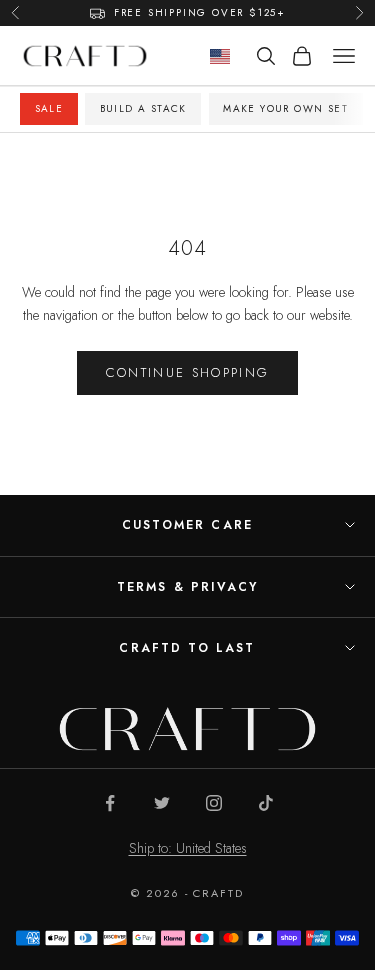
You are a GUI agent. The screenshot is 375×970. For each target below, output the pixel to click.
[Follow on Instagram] (214, 803)
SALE (49, 108)
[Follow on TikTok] (266, 803)
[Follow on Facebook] (110, 803)
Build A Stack (143, 108)
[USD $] (220, 56)
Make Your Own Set (285, 108)
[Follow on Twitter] (162, 803)
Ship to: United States (188, 848)
